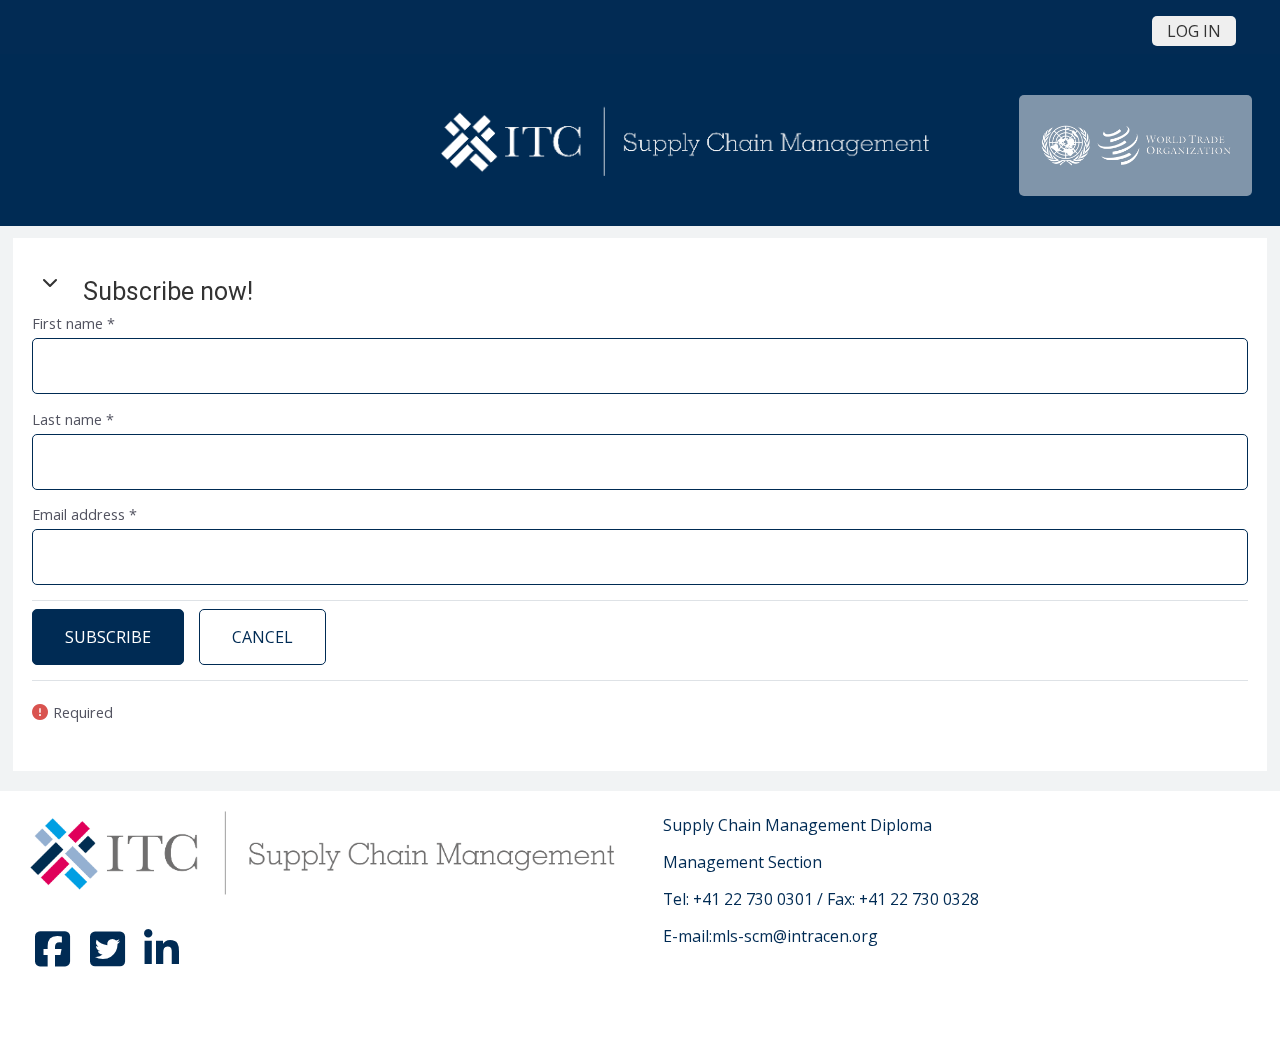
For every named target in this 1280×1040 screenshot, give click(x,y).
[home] (689, 143)
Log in (1194, 31)
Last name (73, 419)
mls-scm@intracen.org (795, 936)
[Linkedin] (161, 958)
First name (73, 323)
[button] (50, 282)
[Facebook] (55, 958)
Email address (84, 514)
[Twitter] (109, 958)
